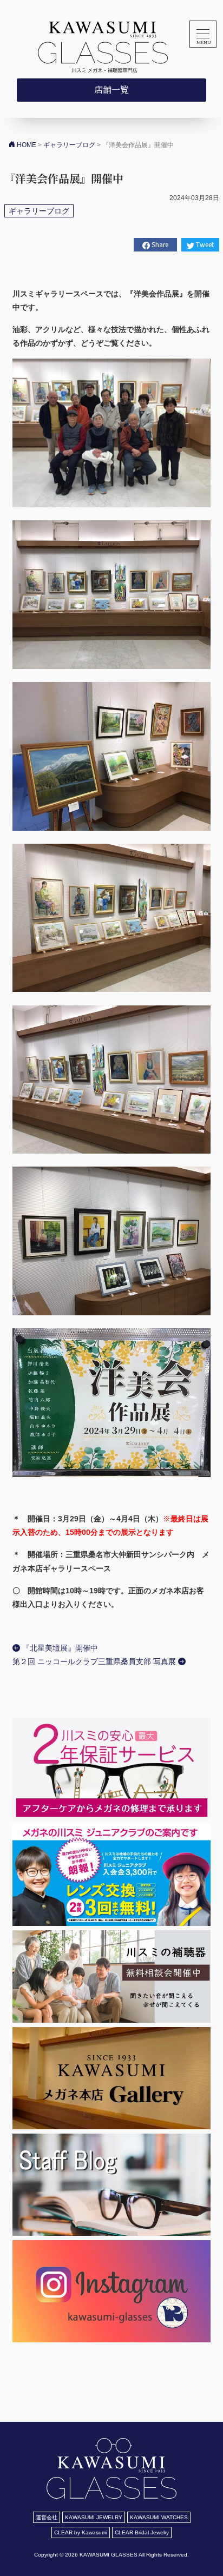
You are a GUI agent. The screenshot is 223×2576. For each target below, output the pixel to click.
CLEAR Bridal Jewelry (142, 2532)
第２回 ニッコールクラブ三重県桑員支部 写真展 (95, 1661)
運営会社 (47, 2517)
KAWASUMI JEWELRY (94, 2517)
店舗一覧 (111, 90)
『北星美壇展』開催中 (59, 1648)
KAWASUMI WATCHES (159, 2517)
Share (159, 244)
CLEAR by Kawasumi (81, 2532)
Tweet (204, 244)
